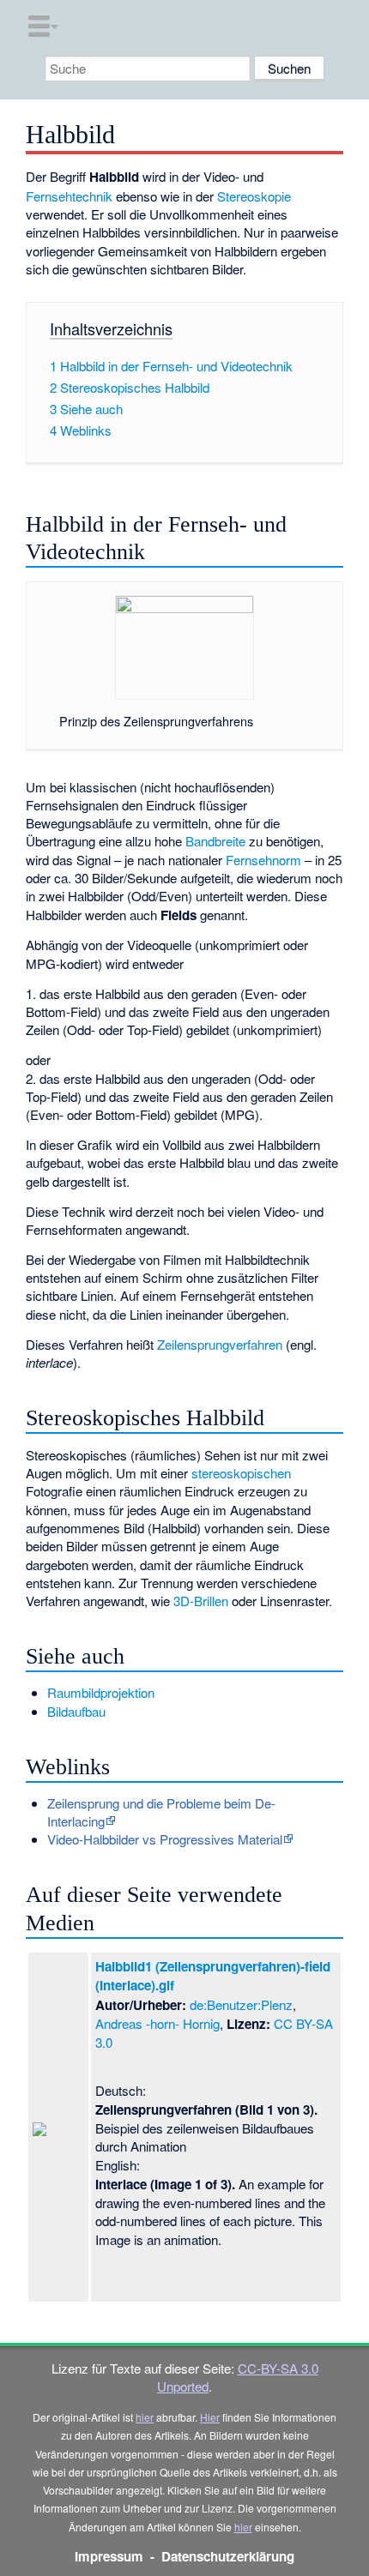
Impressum (109, 2556)
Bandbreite (215, 841)
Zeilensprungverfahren (220, 1344)
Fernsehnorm (263, 860)
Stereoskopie (254, 196)
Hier (210, 2417)
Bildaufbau (76, 1711)
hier (145, 2417)
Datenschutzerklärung (228, 2556)
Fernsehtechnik (69, 196)
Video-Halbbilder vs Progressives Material (165, 1839)
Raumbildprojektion (101, 1692)
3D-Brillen (201, 1601)
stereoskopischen (241, 1473)
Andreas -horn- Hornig (157, 2023)
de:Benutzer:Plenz (241, 2004)
